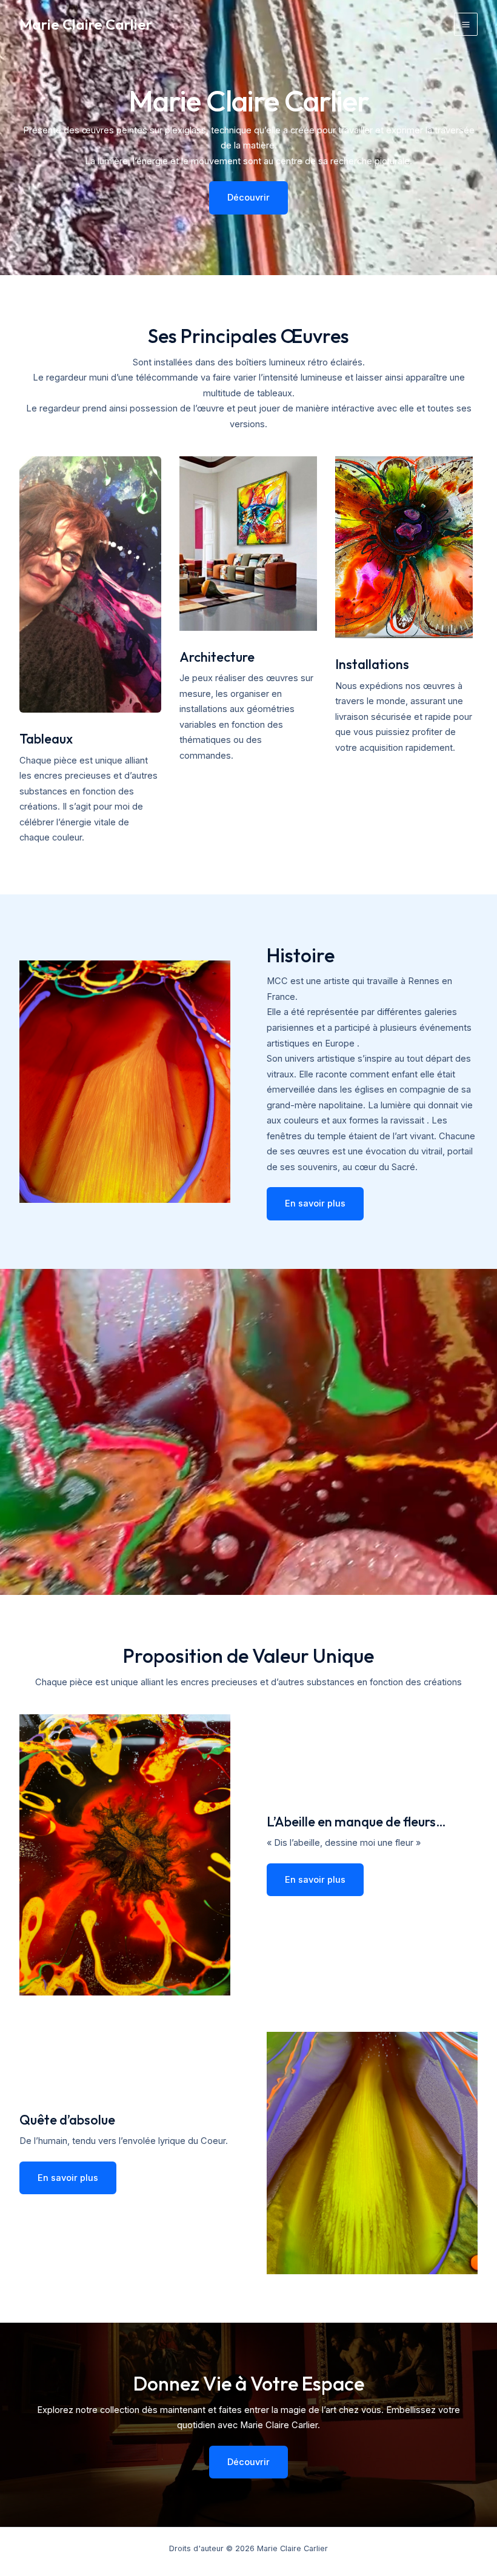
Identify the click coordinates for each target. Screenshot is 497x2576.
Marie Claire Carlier (86, 24)
